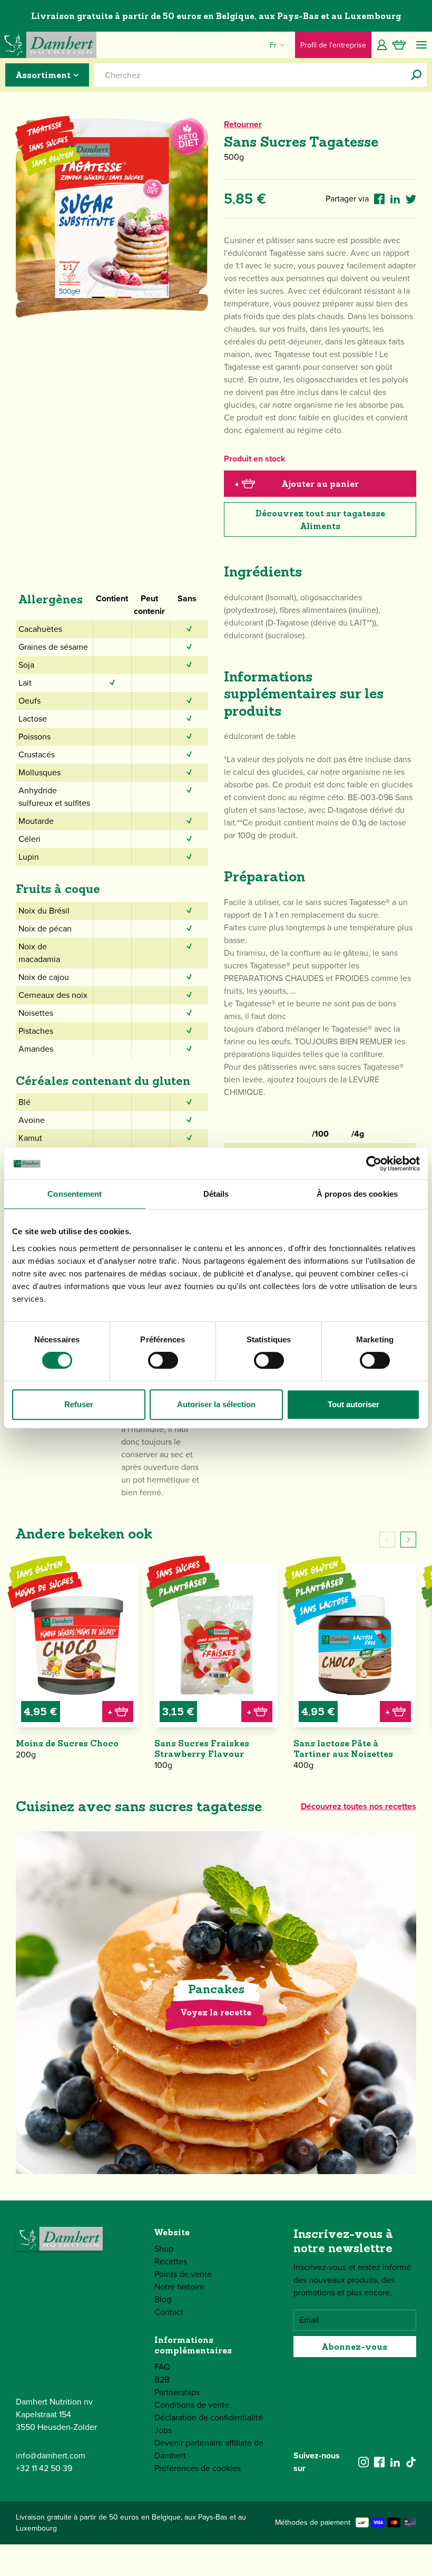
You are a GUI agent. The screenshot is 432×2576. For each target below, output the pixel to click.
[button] (408, 1540)
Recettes (171, 2261)
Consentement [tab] (75, 1194)
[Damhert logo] (48, 45)
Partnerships (177, 2392)
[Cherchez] (416, 75)
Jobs (163, 2430)
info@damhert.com (51, 2455)
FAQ (162, 2367)
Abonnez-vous (355, 2347)
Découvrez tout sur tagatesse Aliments (320, 520)
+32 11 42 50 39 (44, 2468)
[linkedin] (395, 2462)
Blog (163, 2299)
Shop (164, 2249)
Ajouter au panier (297, 484)
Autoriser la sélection (216, 1404)
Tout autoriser (354, 1404)
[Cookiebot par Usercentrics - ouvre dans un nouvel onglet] (374, 1164)
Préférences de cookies (198, 2468)
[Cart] (399, 45)
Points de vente (183, 2274)
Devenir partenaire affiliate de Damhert (209, 2449)
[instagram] (364, 2462)
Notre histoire (179, 2287)
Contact (169, 2312)
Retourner (243, 124)
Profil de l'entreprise (333, 45)
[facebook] (379, 2462)
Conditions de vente (192, 2405)
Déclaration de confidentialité (209, 2418)
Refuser (79, 1404)
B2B (162, 2380)
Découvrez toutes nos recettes (359, 1806)
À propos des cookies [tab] (357, 1194)
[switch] (163, 1360)
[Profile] (382, 45)
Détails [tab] (216, 1194)
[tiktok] (411, 2462)
